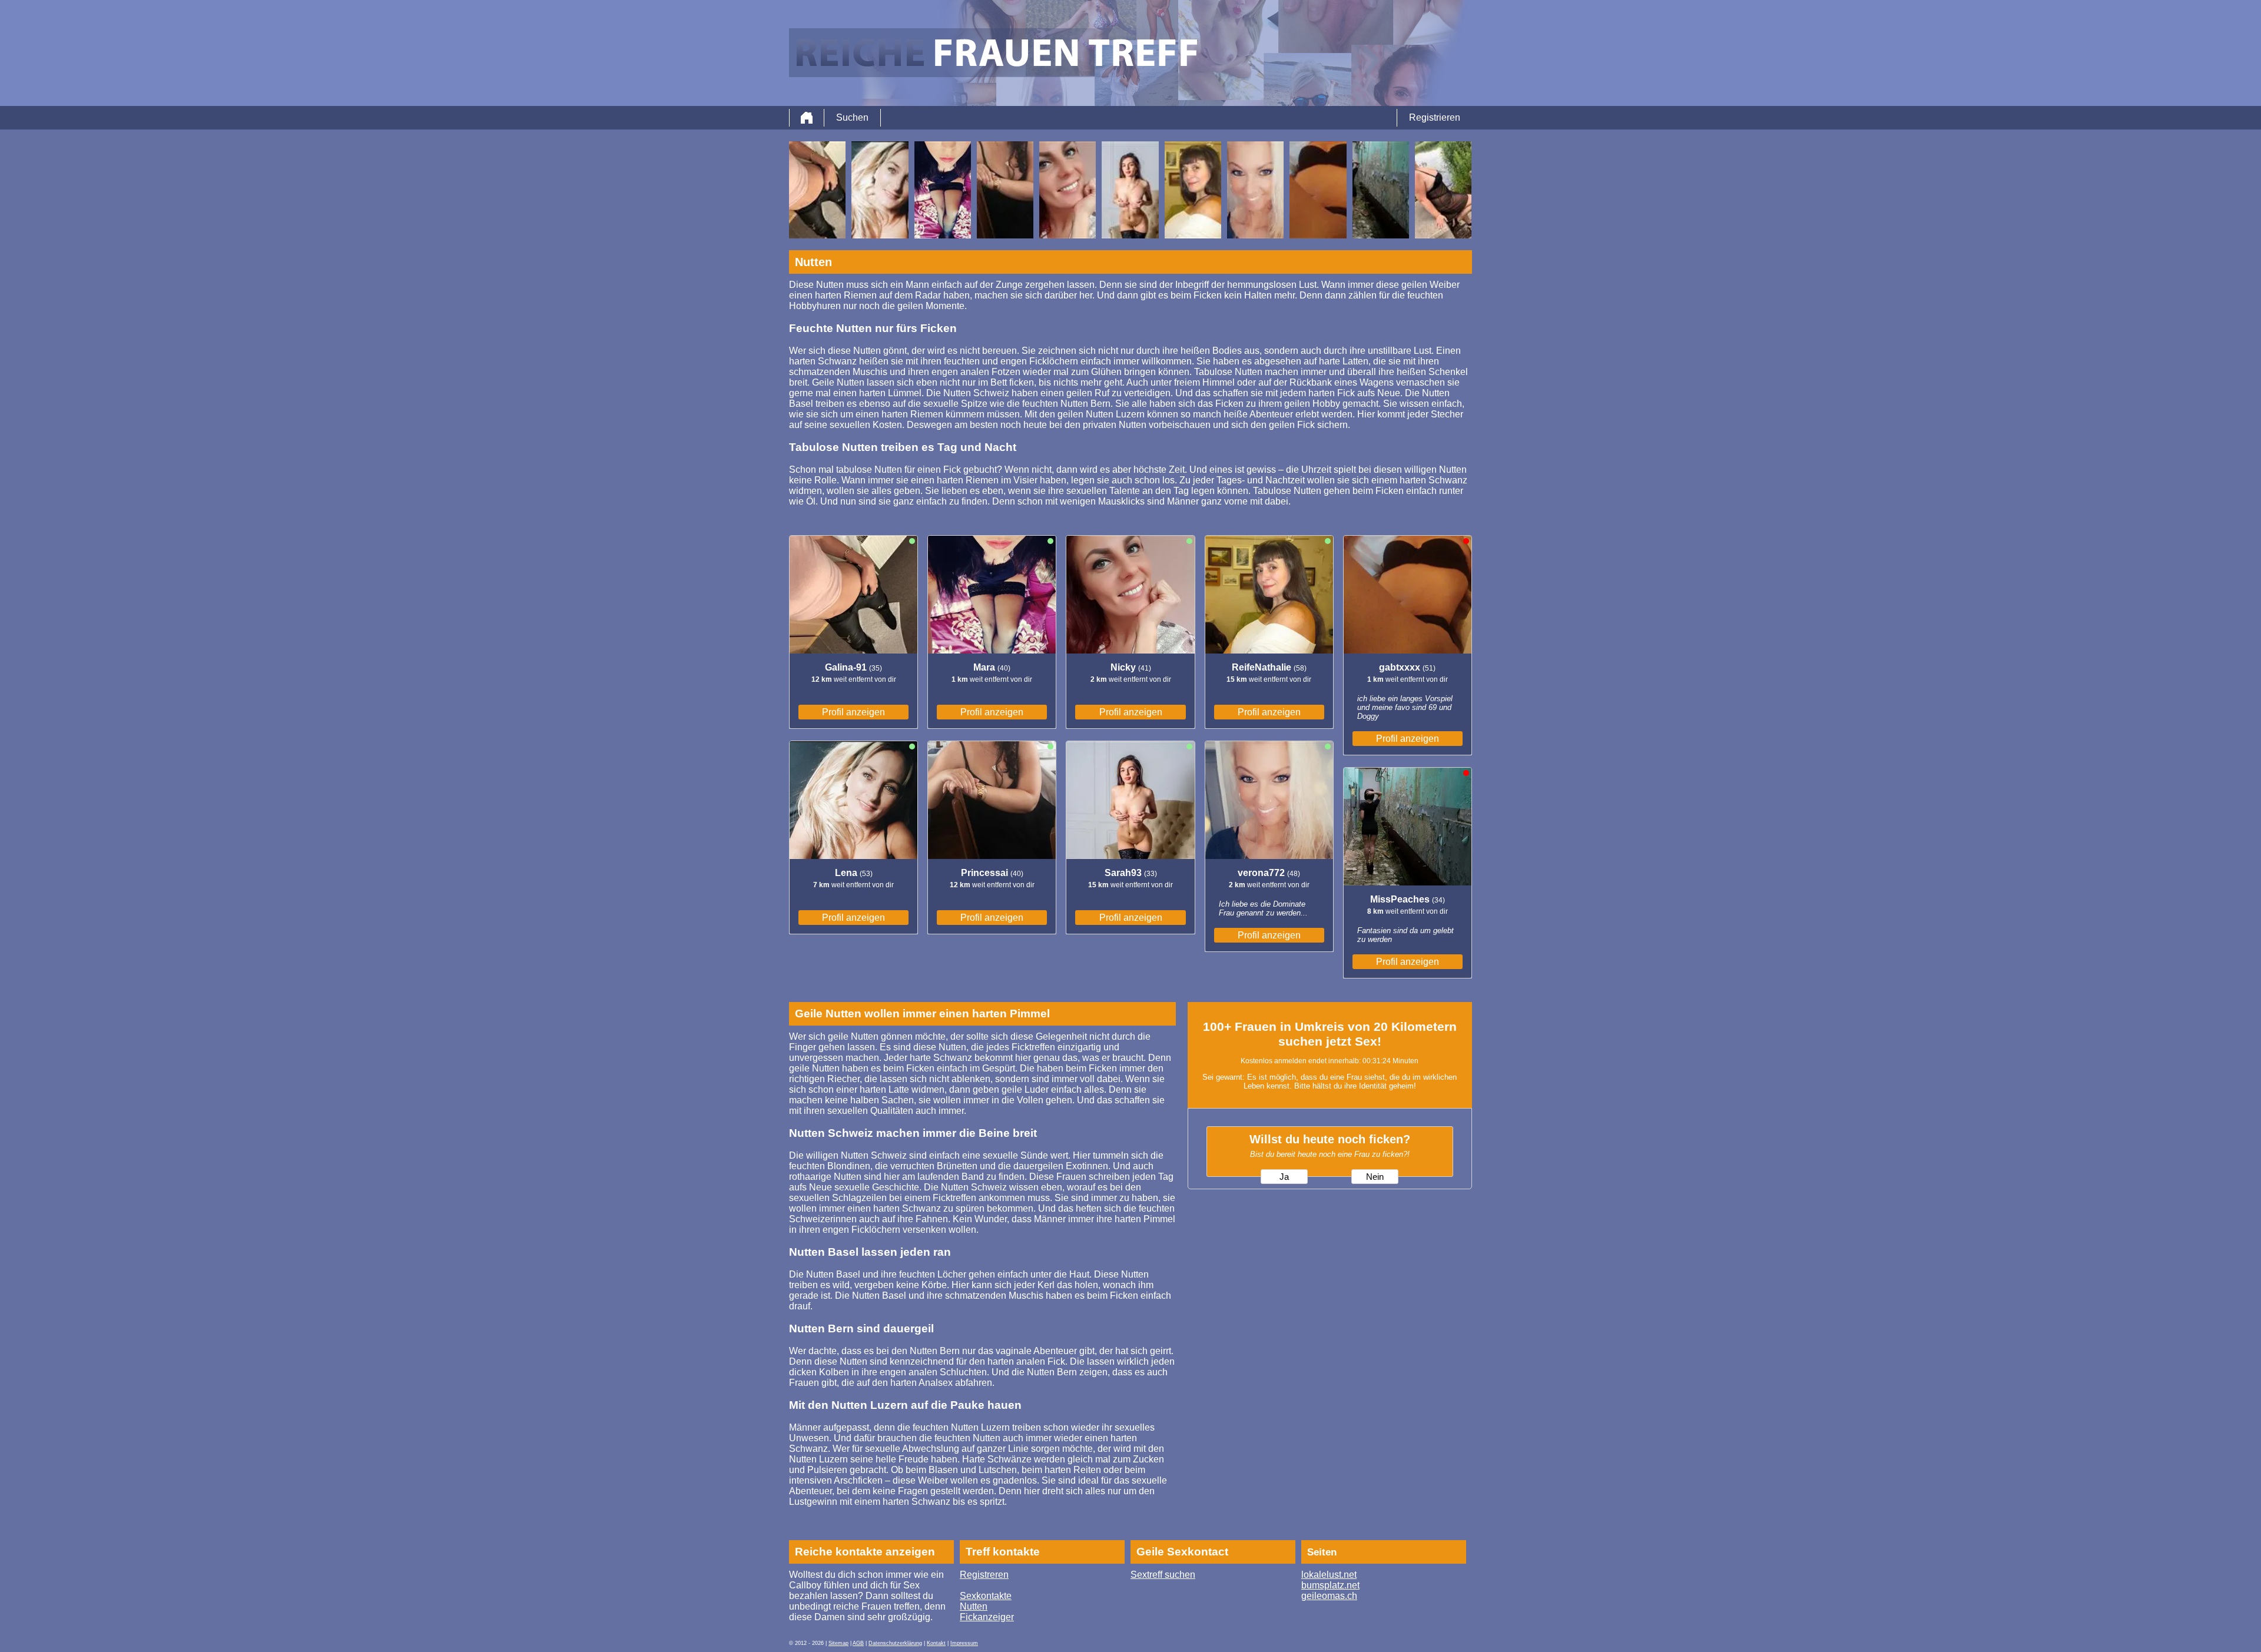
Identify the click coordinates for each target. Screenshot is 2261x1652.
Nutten (974, 1606)
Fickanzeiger (987, 1617)
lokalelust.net (1329, 1575)
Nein (1375, 1177)
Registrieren (1435, 117)
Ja (1284, 1177)
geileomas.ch (1329, 1596)
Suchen (852, 117)
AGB (858, 1643)
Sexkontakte (986, 1596)
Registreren (984, 1575)
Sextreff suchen (1163, 1575)
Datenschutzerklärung (895, 1643)
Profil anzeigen (853, 712)
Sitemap (838, 1643)
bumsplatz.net (1330, 1585)
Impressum (964, 1643)
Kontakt (936, 1643)
